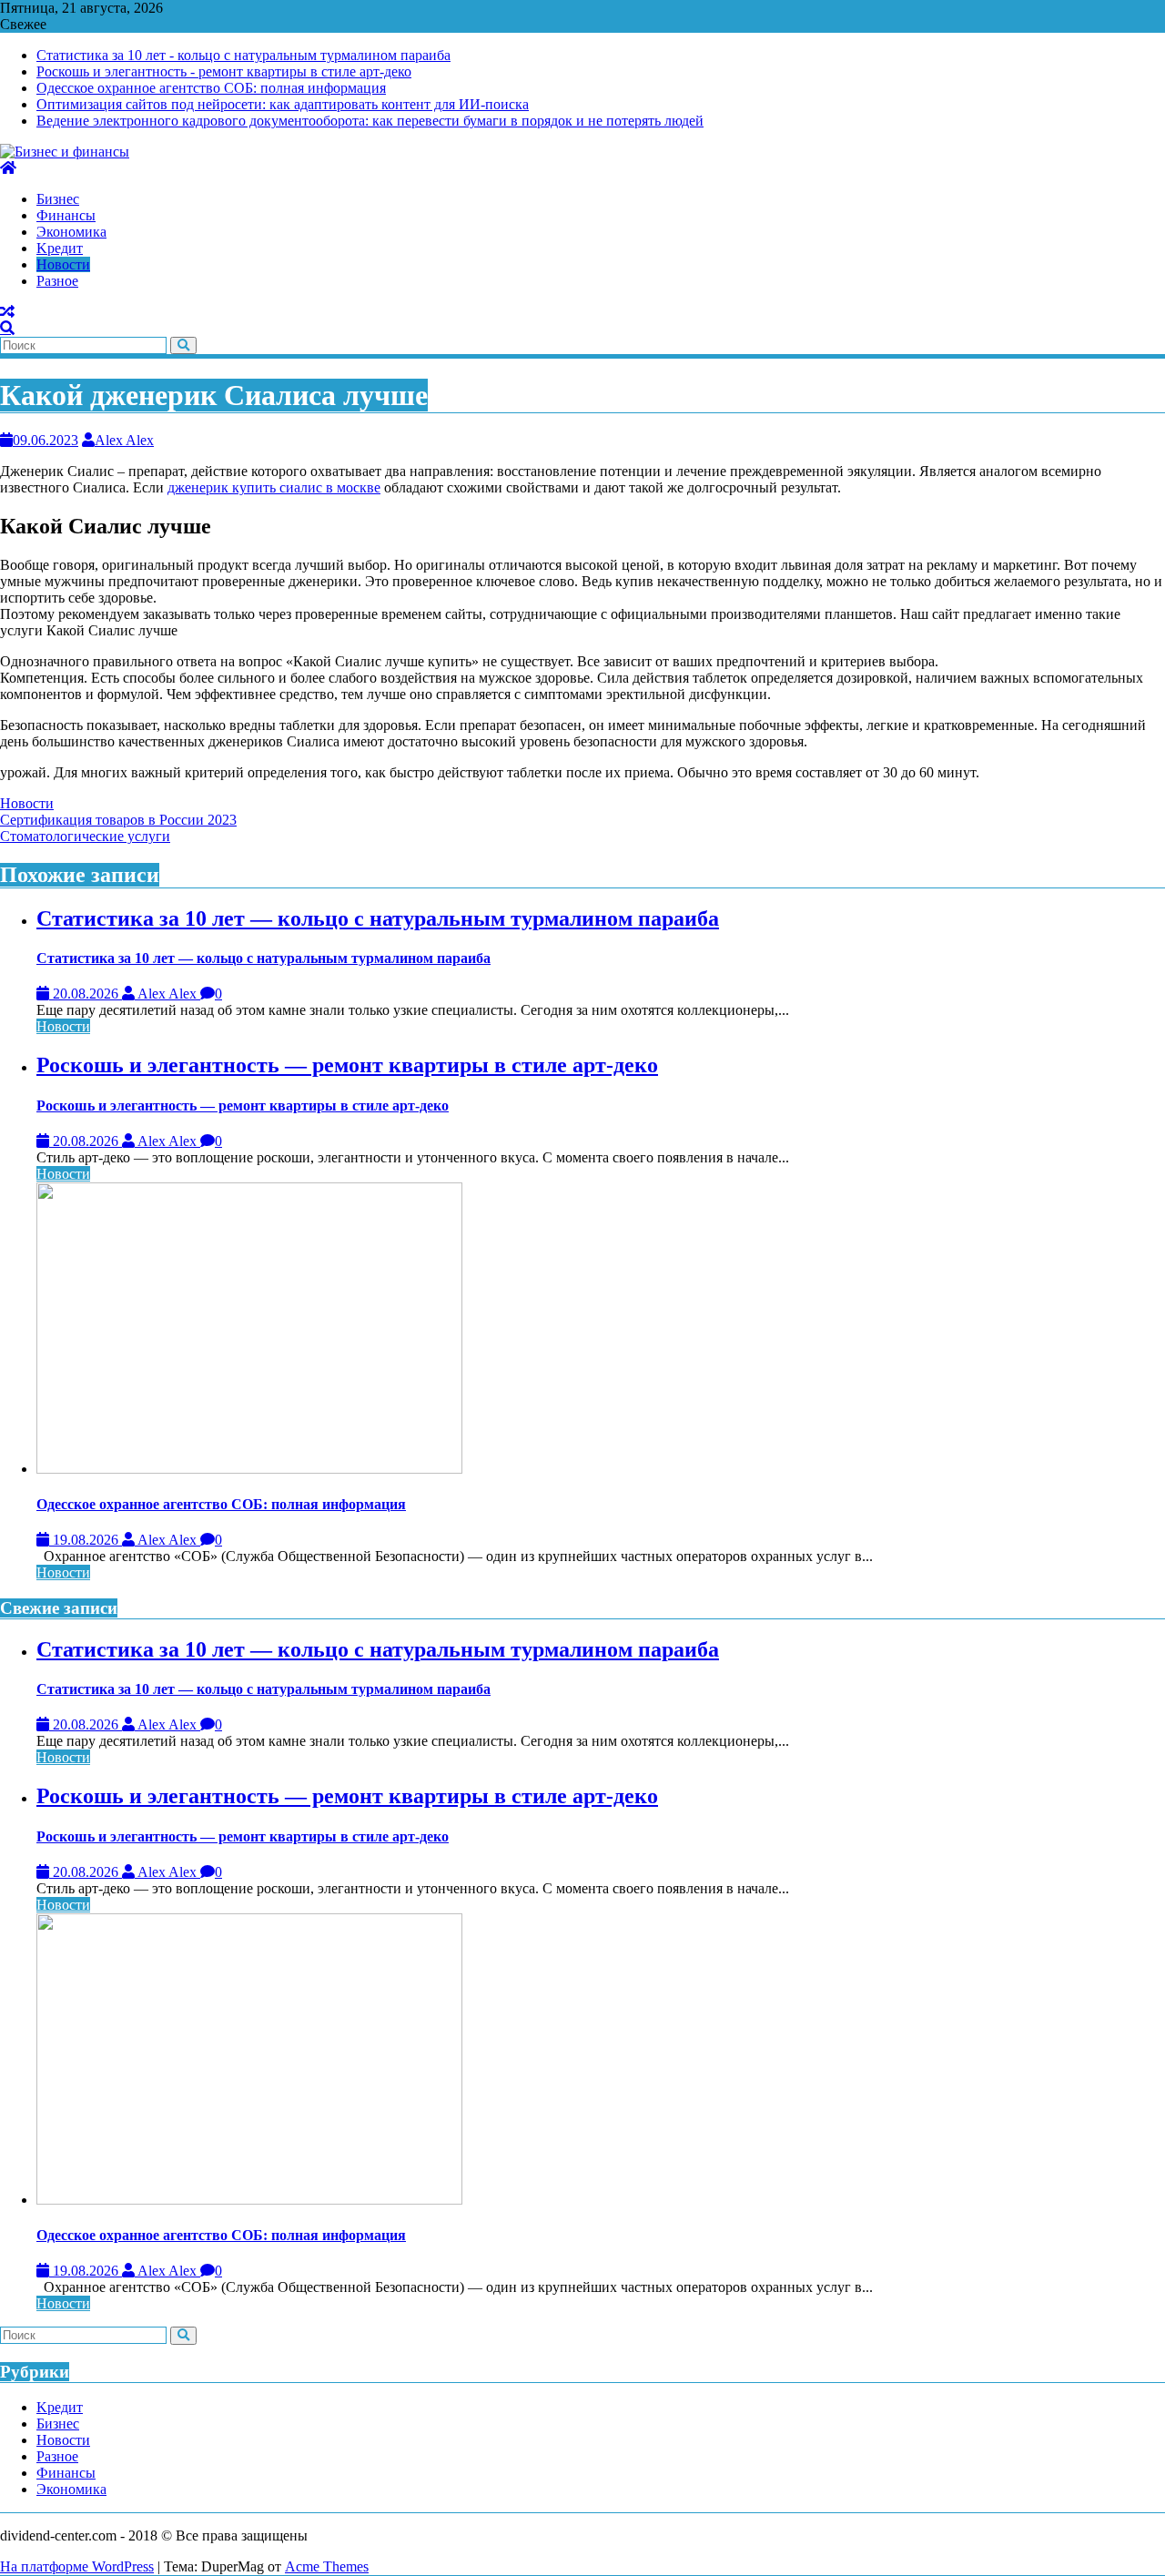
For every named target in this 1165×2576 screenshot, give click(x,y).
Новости (27, 803)
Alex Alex (124, 440)
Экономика (71, 2489)
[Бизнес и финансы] (8, 168)
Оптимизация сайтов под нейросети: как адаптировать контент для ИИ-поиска (283, 104)
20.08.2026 (86, 994)
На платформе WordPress (77, 2566)
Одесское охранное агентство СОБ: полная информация (211, 88)
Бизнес (58, 2424)
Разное (57, 2456)
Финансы (66, 2473)
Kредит (60, 2407)
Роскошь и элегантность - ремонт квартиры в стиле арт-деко (224, 71)
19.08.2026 (86, 1540)
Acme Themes (327, 2566)
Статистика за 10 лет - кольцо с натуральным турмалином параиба (243, 55)
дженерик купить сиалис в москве (274, 487)
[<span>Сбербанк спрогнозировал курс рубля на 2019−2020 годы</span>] (7, 312)
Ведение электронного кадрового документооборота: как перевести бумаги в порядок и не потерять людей (370, 121)
